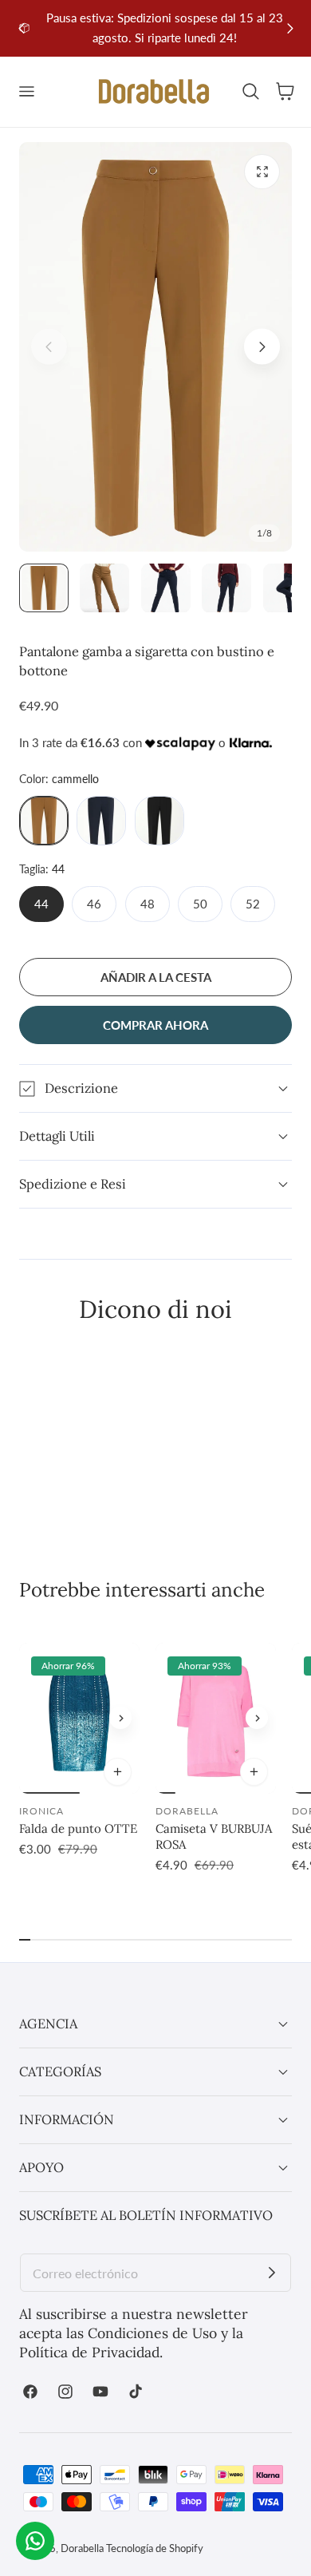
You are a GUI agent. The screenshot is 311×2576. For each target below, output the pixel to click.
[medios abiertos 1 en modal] (262, 172)
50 (200, 904)
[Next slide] (290, 28)
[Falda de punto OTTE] (79, 1718)
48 (148, 904)
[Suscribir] (272, 2273)
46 (94, 904)
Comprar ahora (155, 1025)
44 (41, 904)
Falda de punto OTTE (78, 1828)
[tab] (44, 588)
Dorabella (82, 2548)
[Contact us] (35, 2541)
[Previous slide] (49, 347)
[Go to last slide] (21, 28)
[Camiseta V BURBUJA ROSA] (216, 1718)
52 (253, 904)
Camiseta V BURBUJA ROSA (214, 1836)
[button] (26, 92)
